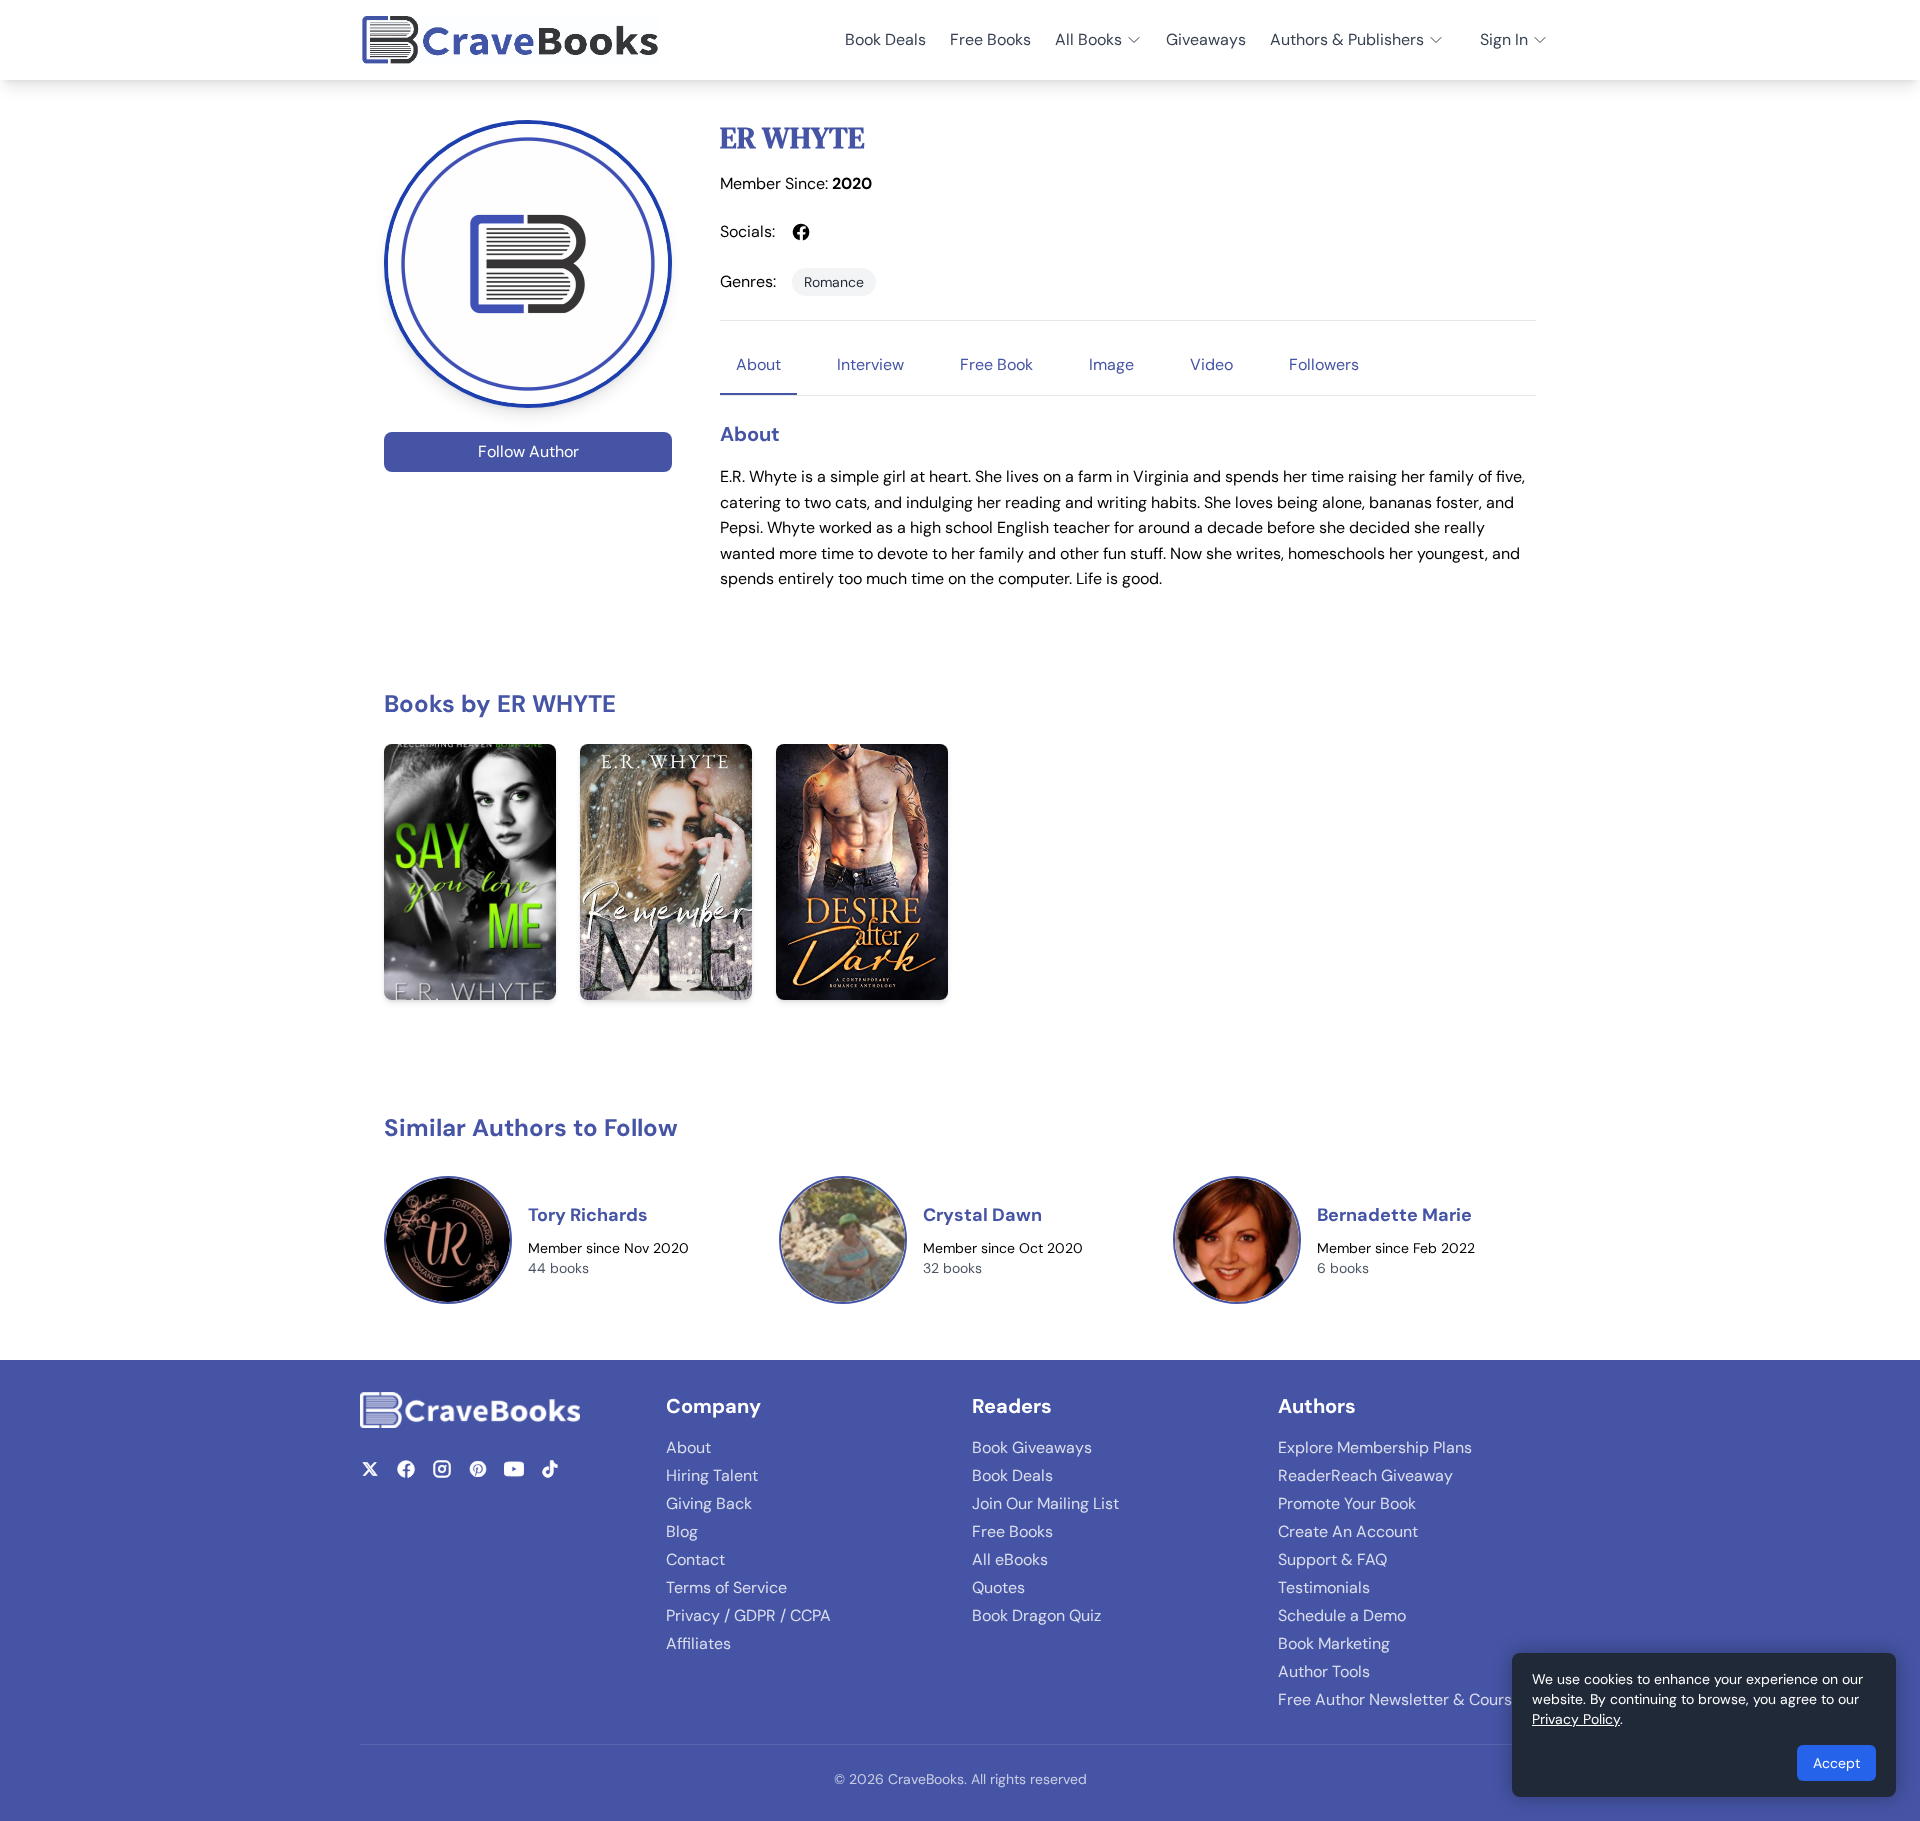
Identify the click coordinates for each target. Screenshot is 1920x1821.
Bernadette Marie (1394, 1215)
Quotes (998, 1587)
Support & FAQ (1332, 1559)
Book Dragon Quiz (1036, 1615)
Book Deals (885, 39)
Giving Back (709, 1503)
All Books (1088, 39)
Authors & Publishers (1347, 39)
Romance (834, 282)
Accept (1836, 1763)
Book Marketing (1334, 1643)
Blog (682, 1531)
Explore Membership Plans (1375, 1447)
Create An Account (1348, 1531)
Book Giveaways (1032, 1447)
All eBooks (1010, 1559)
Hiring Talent (712, 1475)
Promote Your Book (1347, 1503)
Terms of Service (726, 1587)
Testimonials (1324, 1587)
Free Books (990, 39)
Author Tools (1324, 1671)
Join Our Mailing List (1045, 1503)
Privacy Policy (1576, 1719)
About (688, 1447)
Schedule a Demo (1342, 1615)
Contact (695, 1559)
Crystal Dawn (982, 1215)
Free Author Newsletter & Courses (1403, 1699)
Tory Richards (588, 1215)
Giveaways (1206, 39)
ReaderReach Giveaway (1365, 1475)
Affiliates (698, 1643)
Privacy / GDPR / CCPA (748, 1615)
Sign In (1504, 39)
